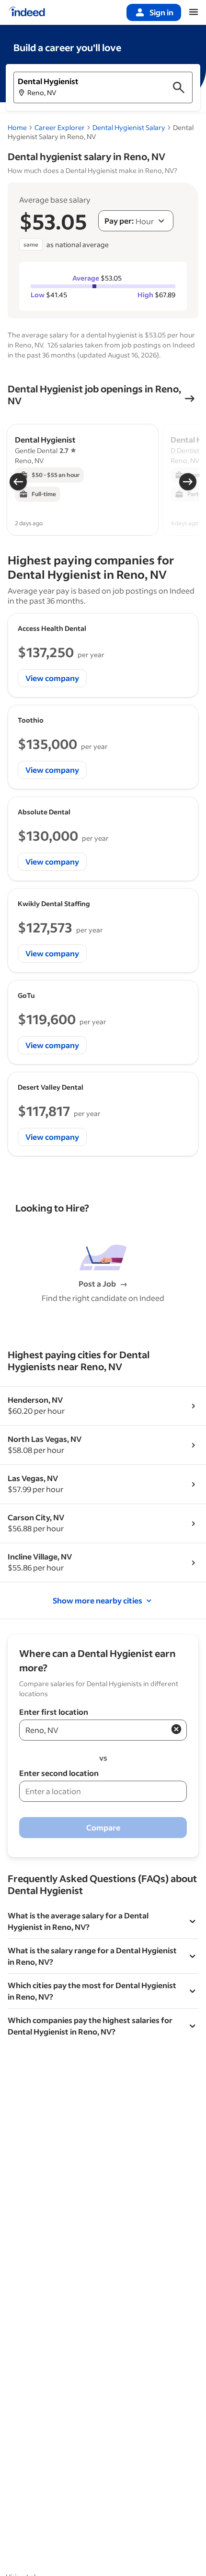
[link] (129, 127)
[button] (103, 87)
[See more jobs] (190, 399)
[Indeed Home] (27, 12)
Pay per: (119, 221)
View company (52, 678)
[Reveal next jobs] (188, 482)
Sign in (161, 12)
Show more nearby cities (97, 1600)
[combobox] (136, 221)
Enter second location (59, 1773)
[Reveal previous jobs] (18, 482)
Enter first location (54, 1712)
